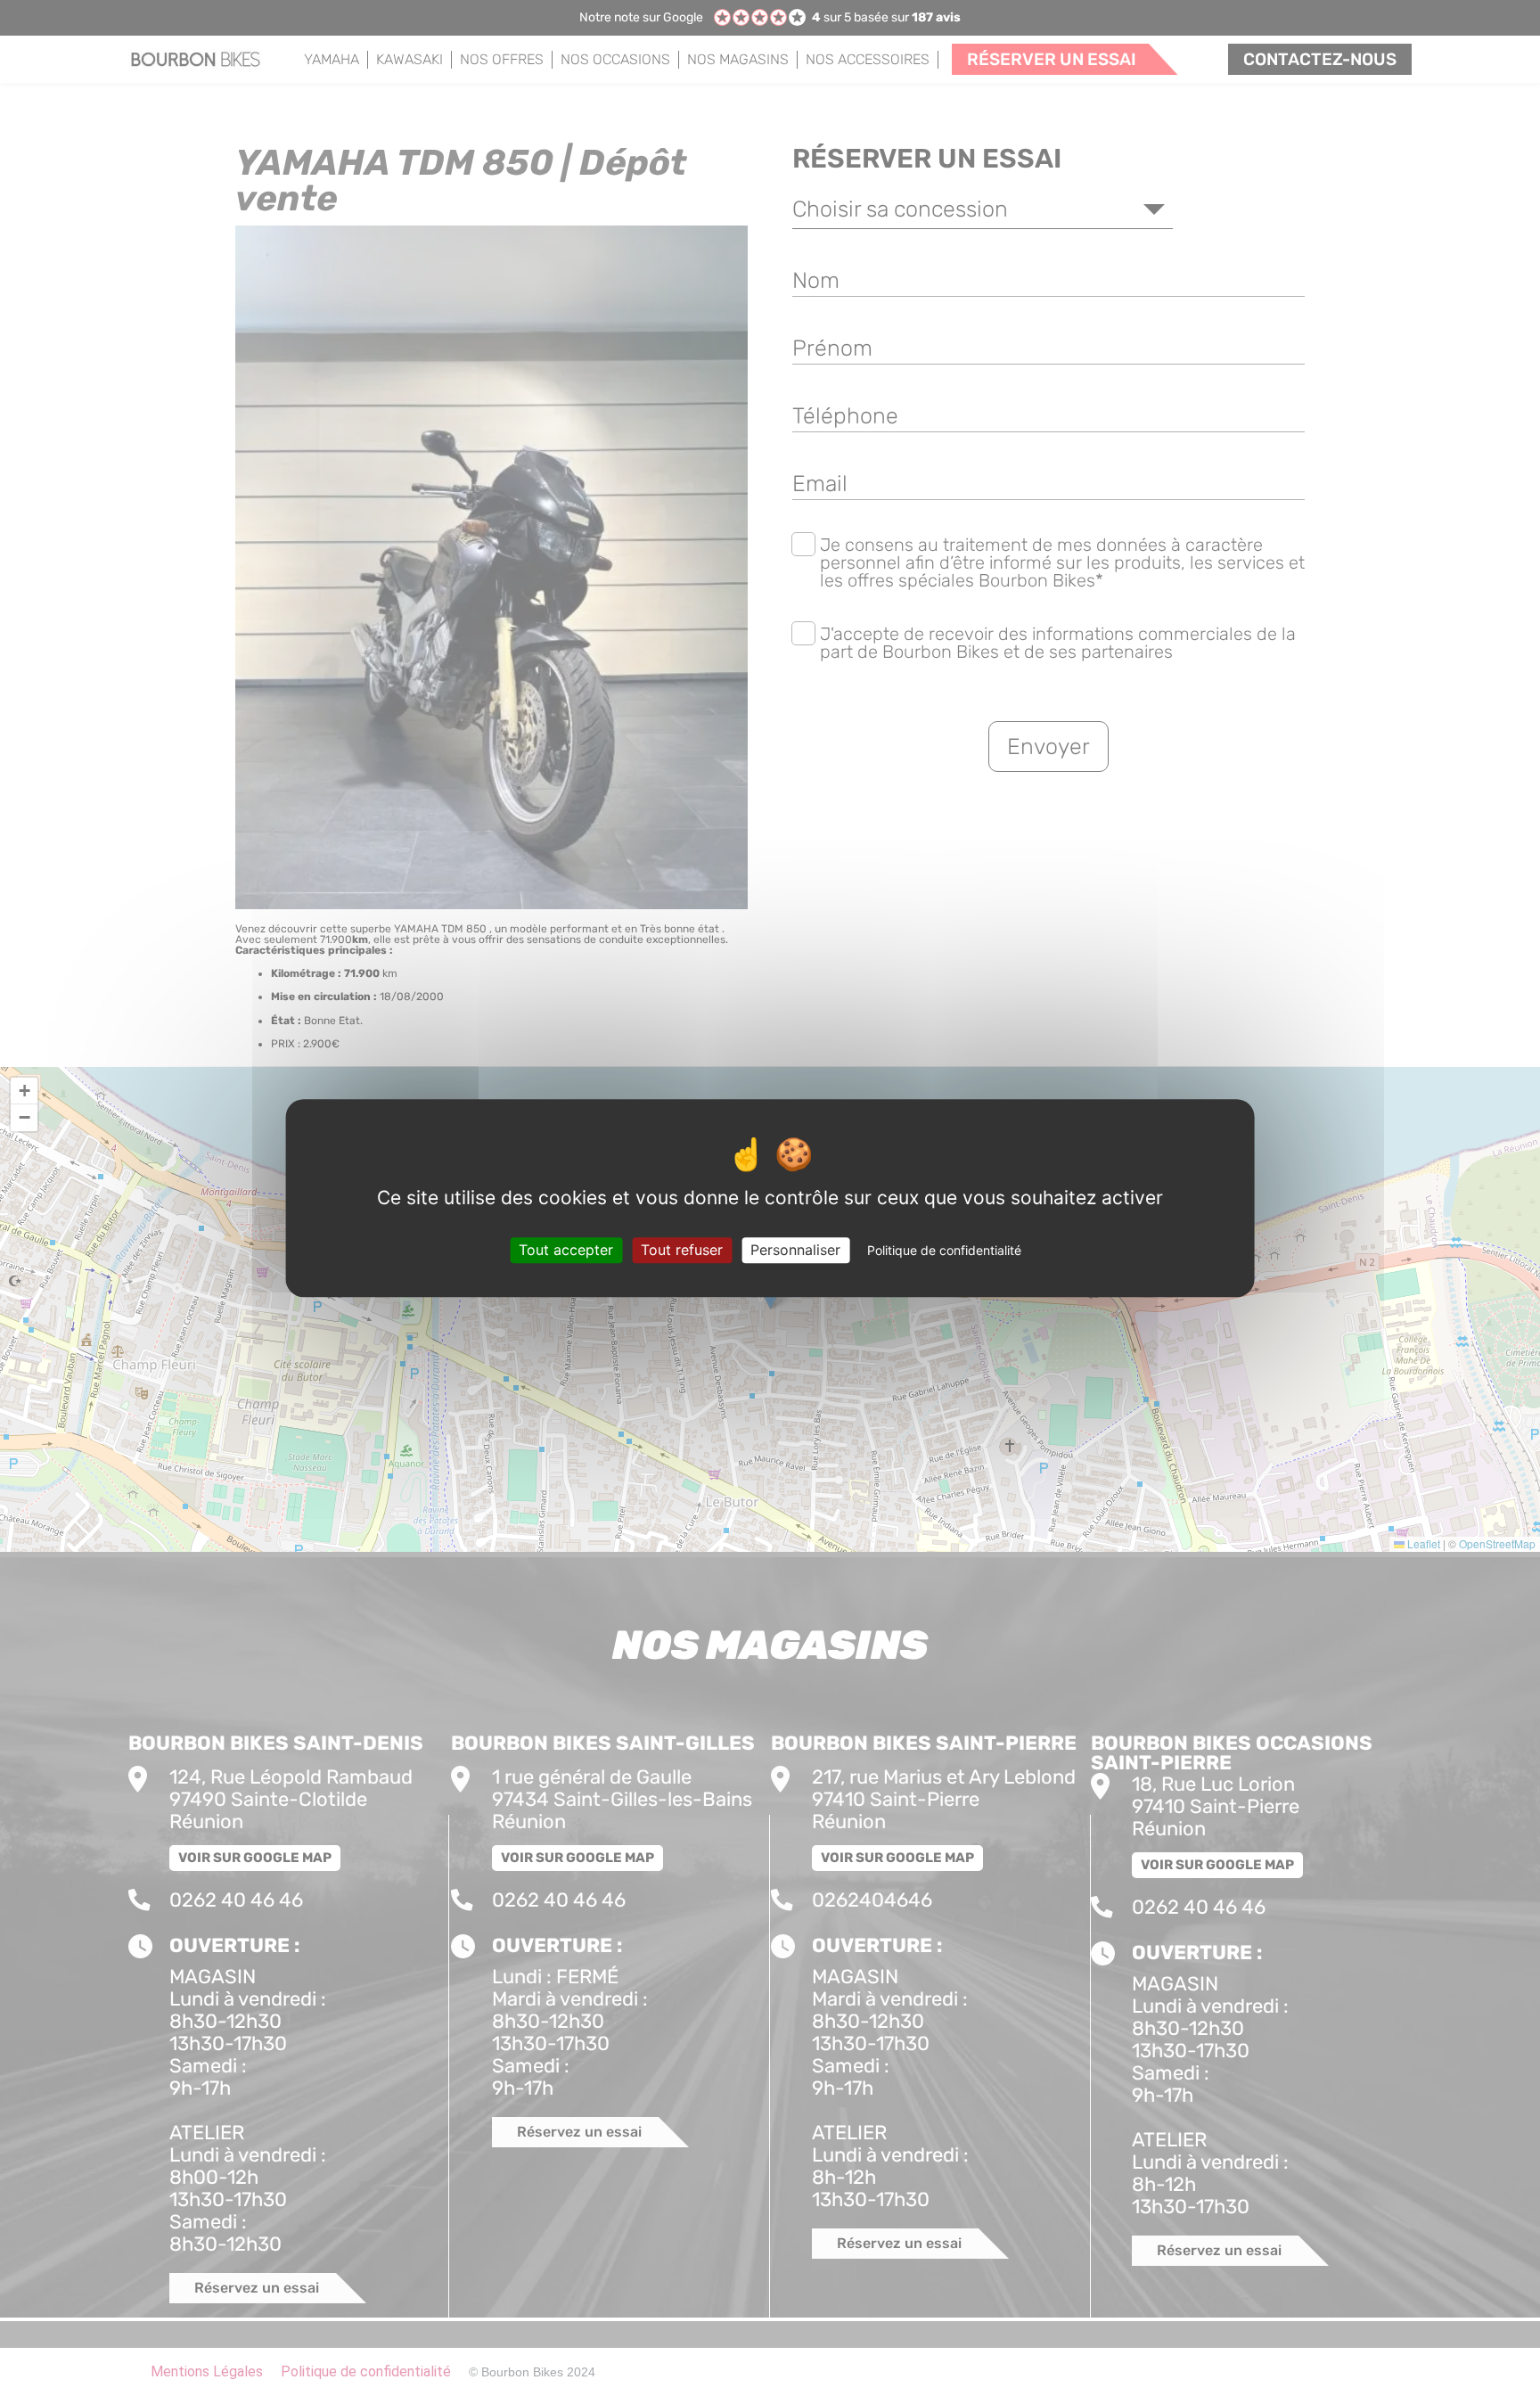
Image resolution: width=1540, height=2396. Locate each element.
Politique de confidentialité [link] (944, 1250)
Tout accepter (566, 1250)
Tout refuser (682, 1250)
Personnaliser (795, 1250)
